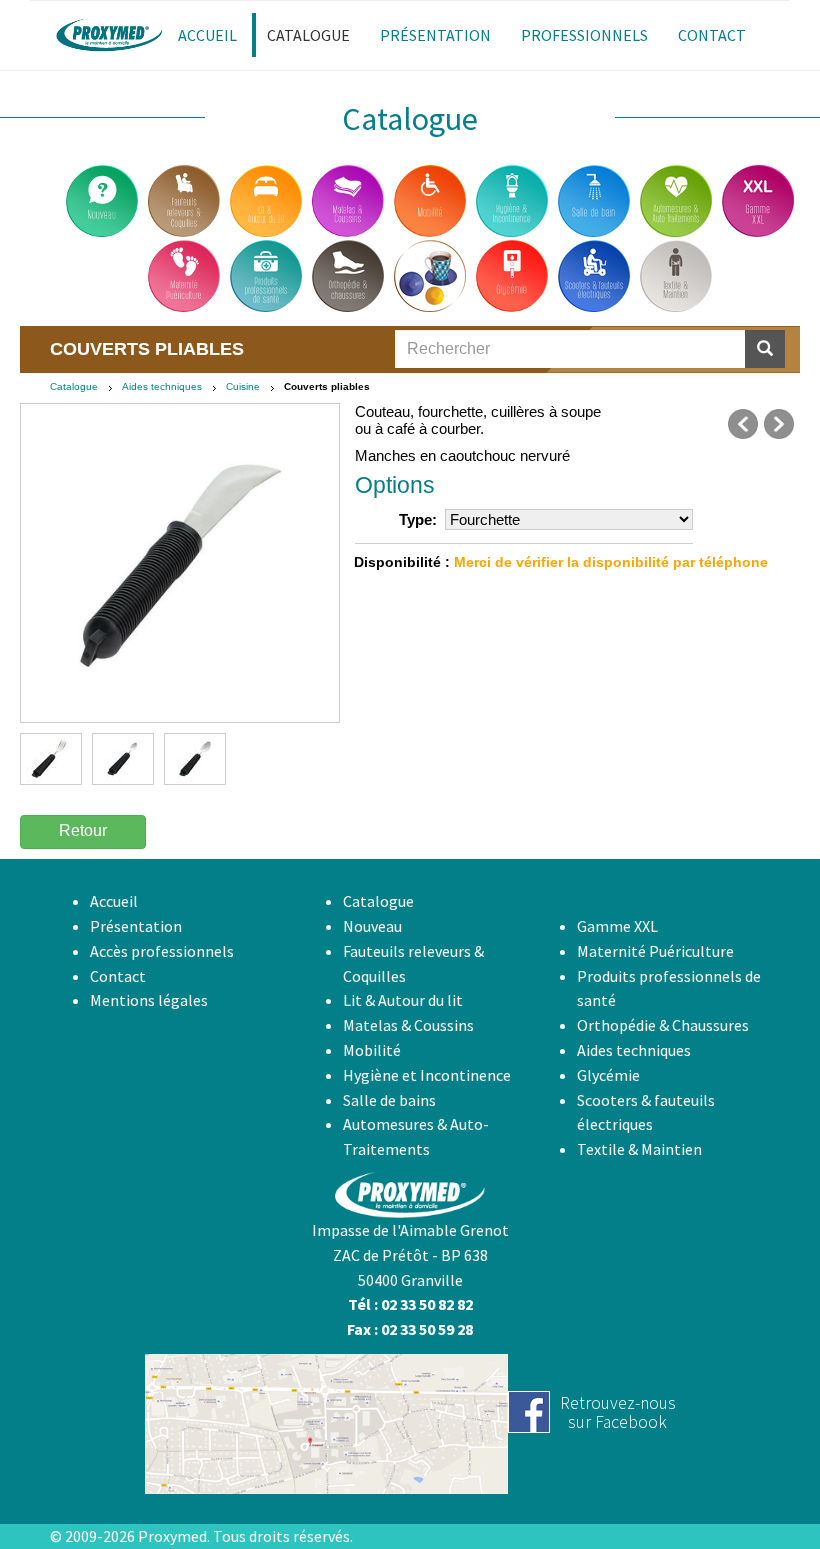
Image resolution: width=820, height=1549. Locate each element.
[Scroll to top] (756, 1485)
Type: (418, 519)
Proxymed (172, 1536)
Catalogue (74, 386)
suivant (779, 424)
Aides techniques (162, 386)
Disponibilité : (402, 562)
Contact (118, 976)
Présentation (136, 926)
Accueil (114, 901)
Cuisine (243, 386)
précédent (743, 424)
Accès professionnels (162, 951)
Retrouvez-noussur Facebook (618, 1412)
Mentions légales (149, 1000)
